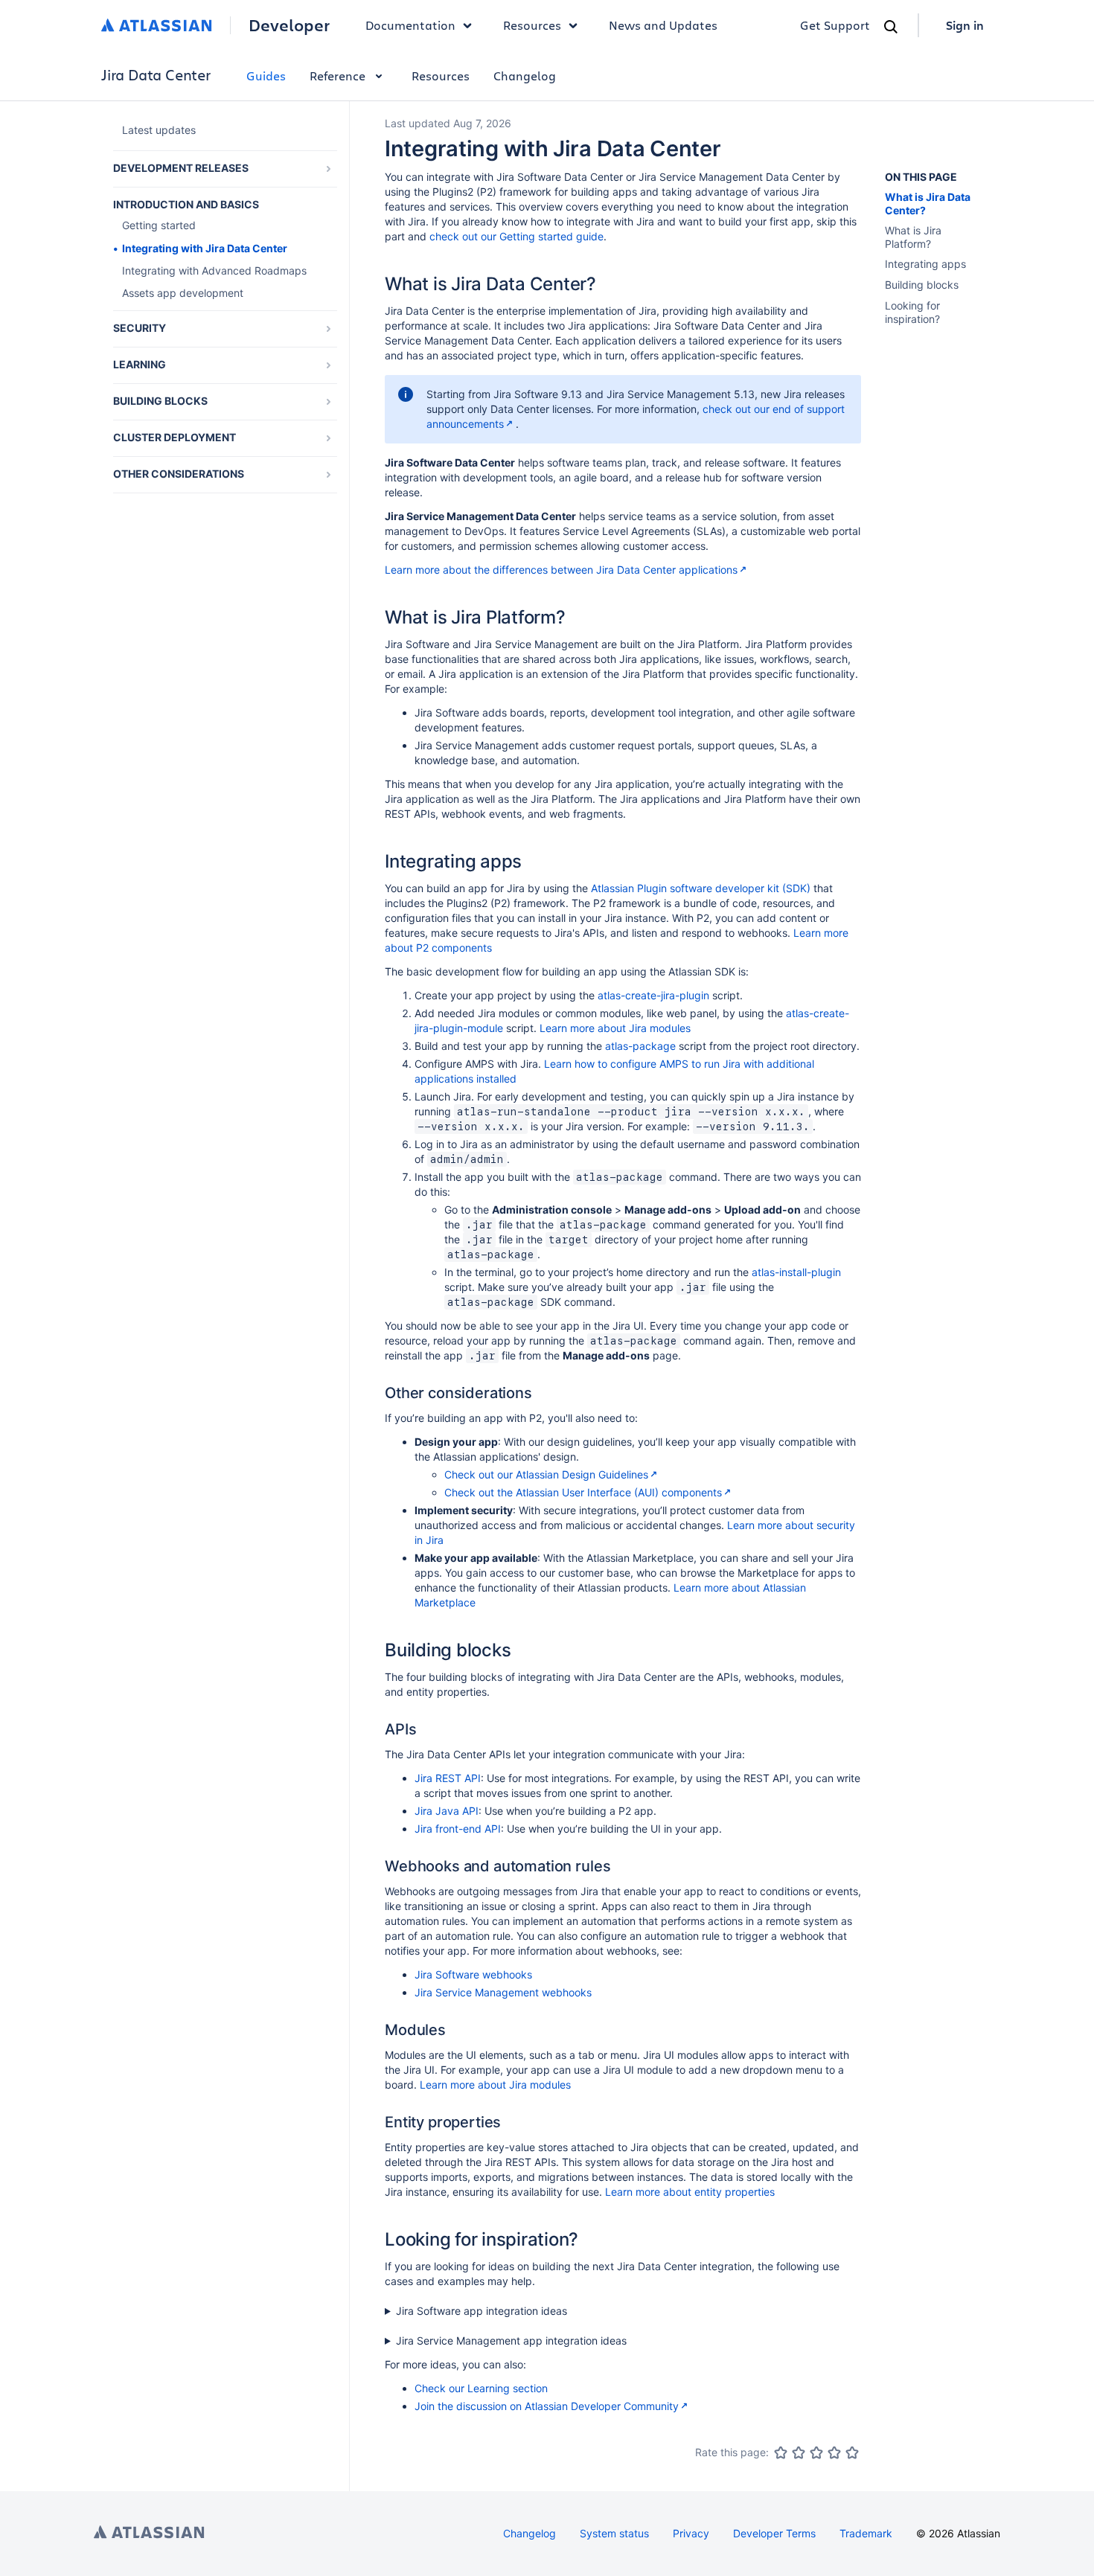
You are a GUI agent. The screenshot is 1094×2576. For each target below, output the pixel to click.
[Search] (891, 27)
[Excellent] (852, 2452)
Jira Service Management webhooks (503, 1992)
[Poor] (799, 2452)
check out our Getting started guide (516, 236)
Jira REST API (448, 1778)
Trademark (866, 2533)
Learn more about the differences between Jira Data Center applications (561, 570)
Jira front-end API (458, 1829)
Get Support (835, 25)
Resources (441, 76)
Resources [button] (532, 25)
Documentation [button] (410, 25)
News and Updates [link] (663, 25)
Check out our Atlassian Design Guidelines (546, 1474)
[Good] (834, 2452)
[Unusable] (781, 2452)
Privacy (691, 2533)
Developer (289, 25)
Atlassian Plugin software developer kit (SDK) (701, 888)
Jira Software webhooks (473, 1974)
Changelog (525, 76)
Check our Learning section (481, 2388)
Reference (338, 76)
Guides (266, 76)
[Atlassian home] (157, 25)
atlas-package (640, 1046)
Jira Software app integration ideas (482, 2311)
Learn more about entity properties (690, 2192)
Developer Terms (774, 2533)
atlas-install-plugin (796, 1272)
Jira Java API (447, 1811)
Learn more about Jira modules (615, 1028)
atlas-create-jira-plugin (653, 995)
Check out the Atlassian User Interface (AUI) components (583, 1492)
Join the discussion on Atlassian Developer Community (547, 2406)
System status (614, 2533)
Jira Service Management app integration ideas (511, 2340)
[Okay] (816, 2452)
